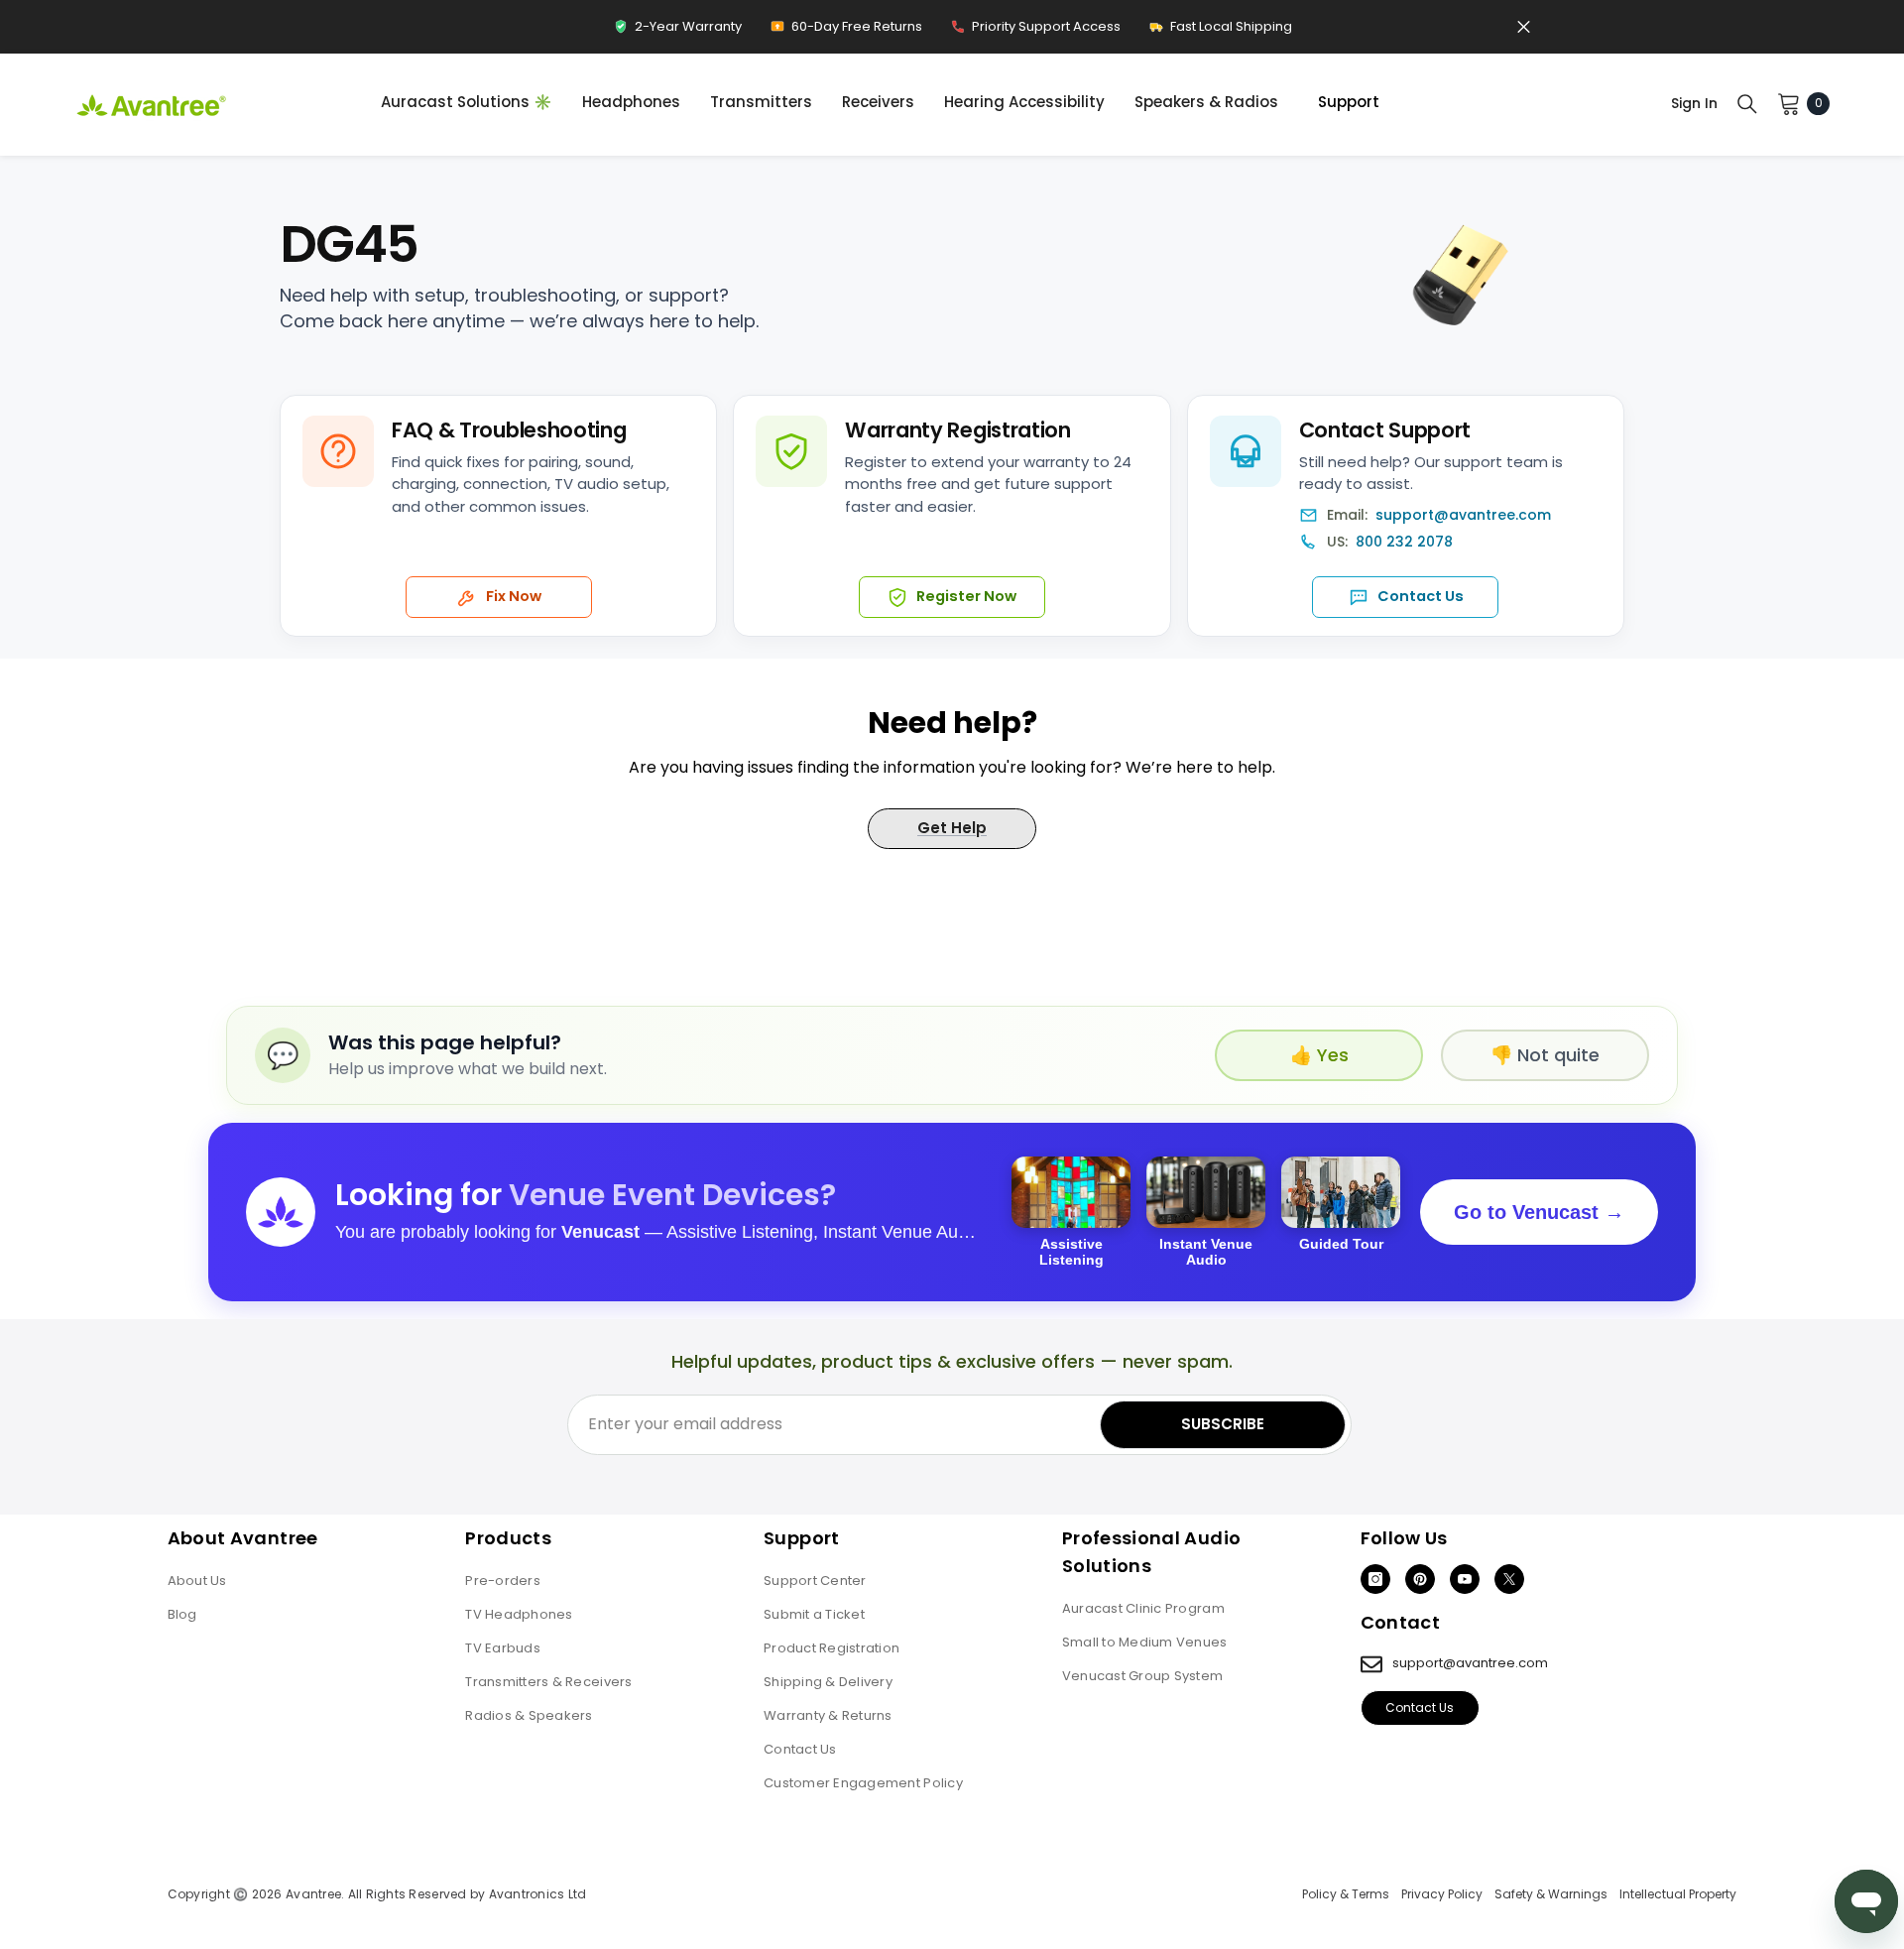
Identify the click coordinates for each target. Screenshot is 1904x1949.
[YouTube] (1465, 1579)
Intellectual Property (1678, 1894)
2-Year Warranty (677, 31)
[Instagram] (1375, 1579)
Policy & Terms (1346, 1894)
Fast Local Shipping (1220, 31)
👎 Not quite (1545, 1055)
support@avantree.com (1463, 515)
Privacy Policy (1442, 1894)
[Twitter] (1509, 1579)
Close (1524, 27)
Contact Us (1421, 596)
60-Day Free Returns (846, 31)
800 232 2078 (1404, 542)
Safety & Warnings (1551, 1894)
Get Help (952, 828)
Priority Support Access (1035, 31)
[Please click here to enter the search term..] (1747, 103)
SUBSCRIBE (1223, 1424)
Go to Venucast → (1539, 1212)
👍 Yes (1319, 1055)
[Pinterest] (1420, 1579)
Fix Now (514, 596)
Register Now (966, 596)
